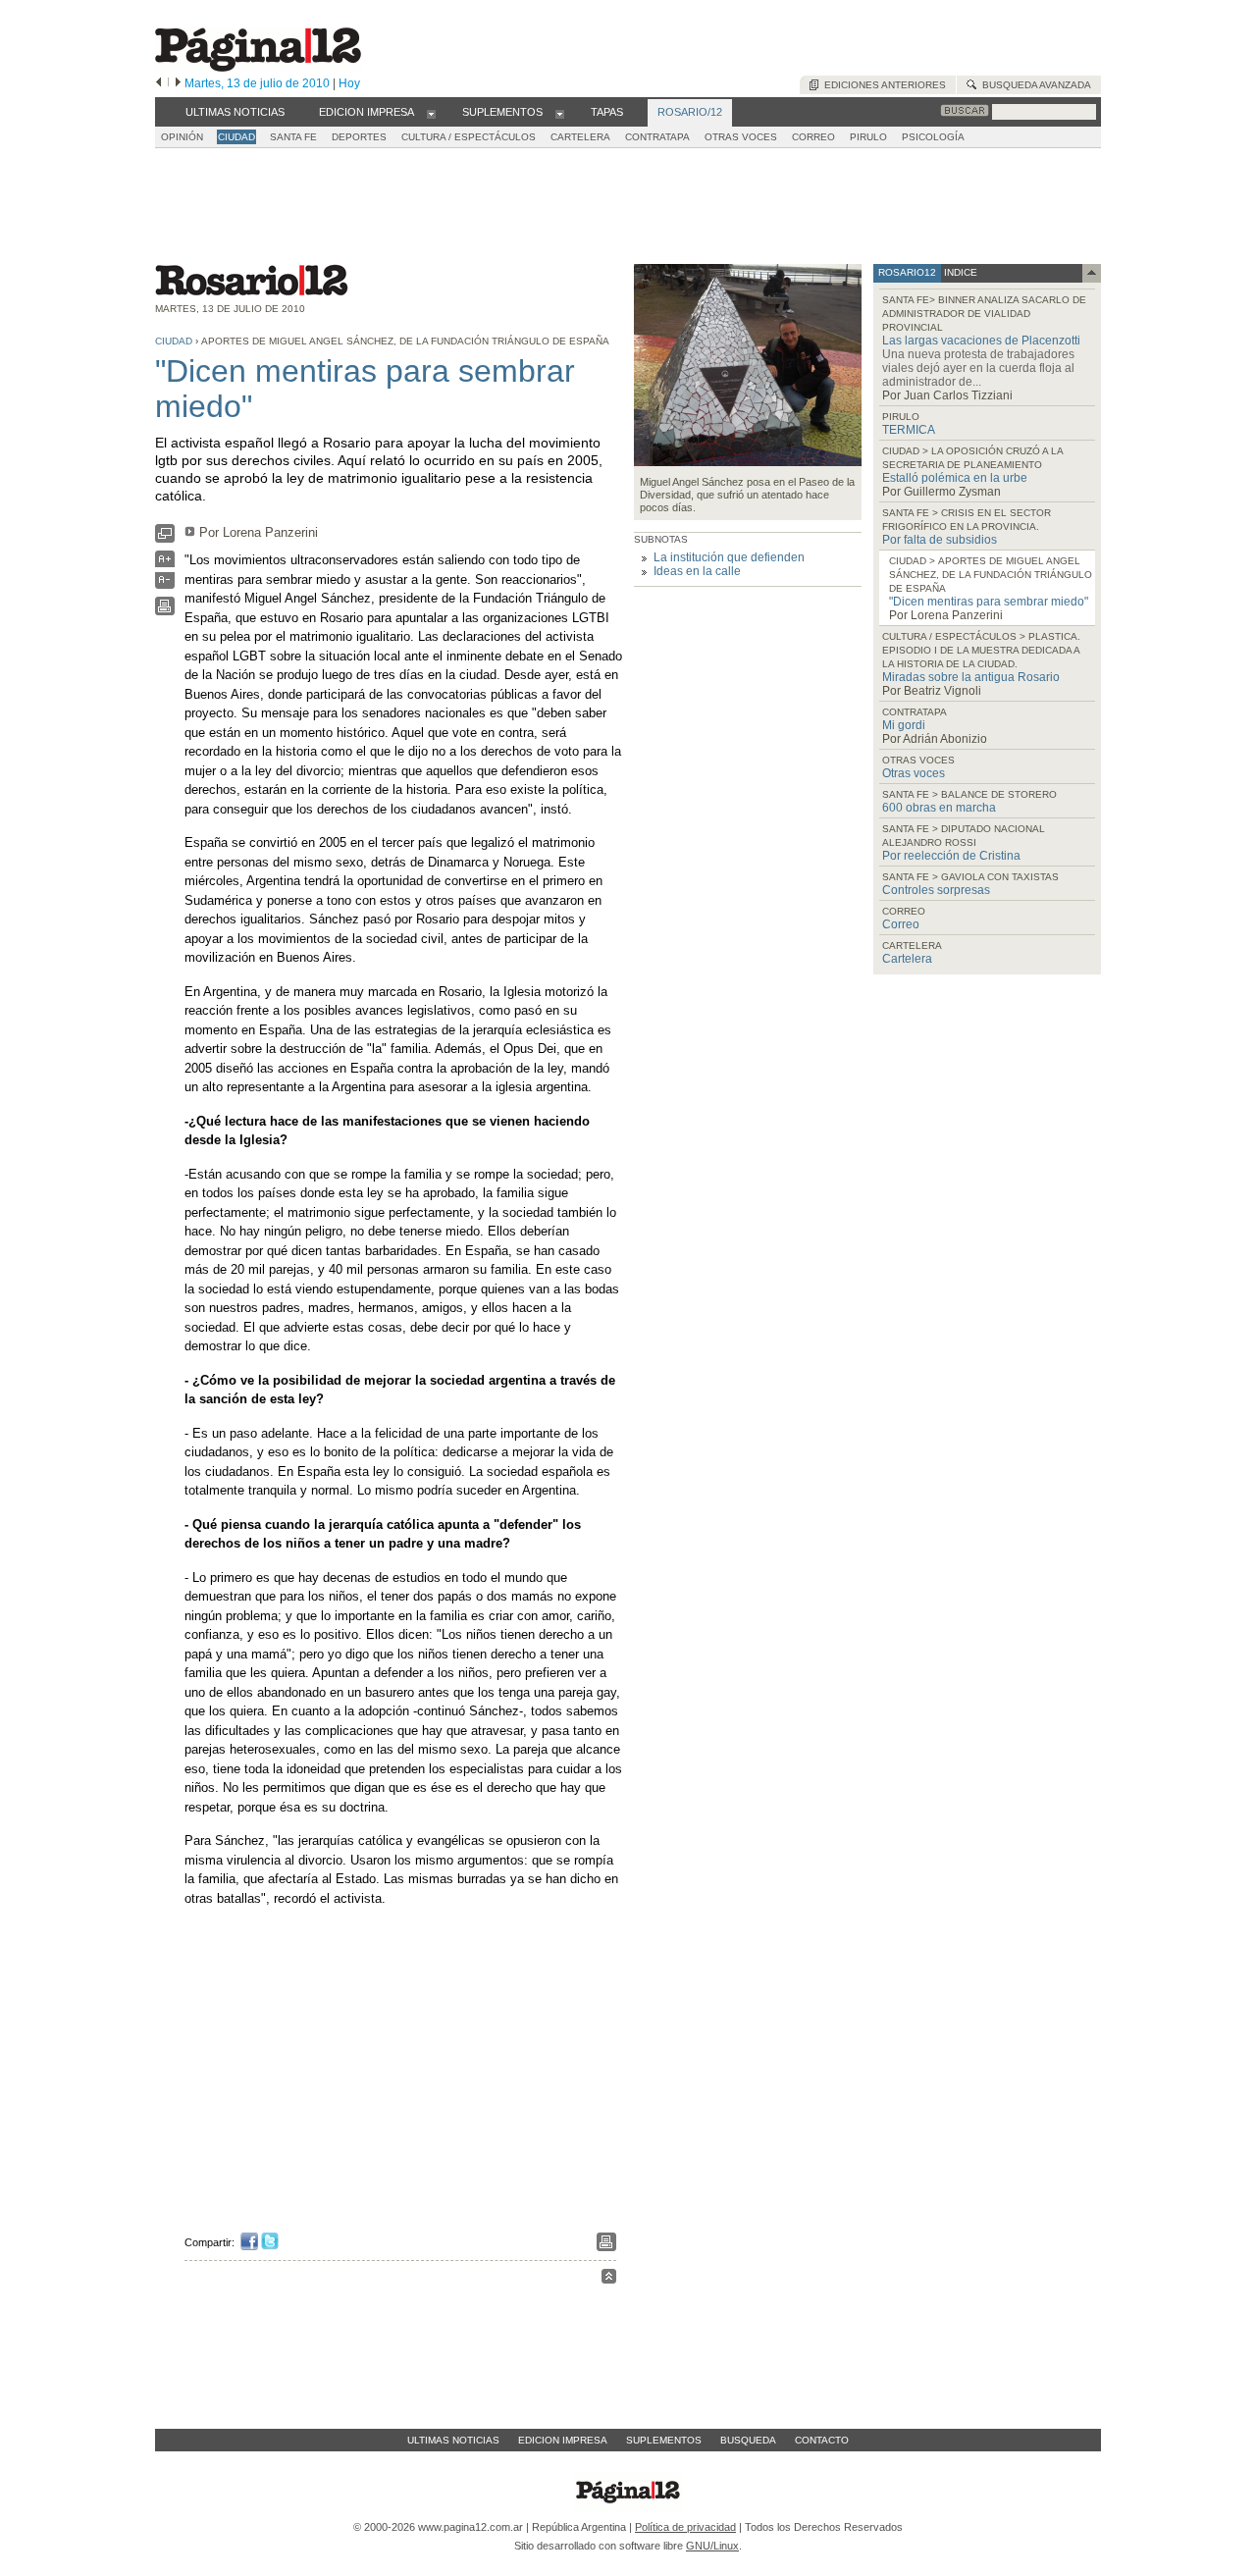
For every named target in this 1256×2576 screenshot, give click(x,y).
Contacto (822, 2440)
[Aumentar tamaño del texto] (165, 564)
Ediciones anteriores (882, 85)
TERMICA (909, 430)
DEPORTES (359, 137)
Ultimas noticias (453, 2440)
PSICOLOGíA (933, 137)
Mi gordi (904, 725)
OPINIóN (182, 137)
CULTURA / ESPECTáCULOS (469, 137)
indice (959, 272)
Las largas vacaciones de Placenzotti (981, 341)
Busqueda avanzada (1034, 85)
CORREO (813, 137)
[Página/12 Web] (258, 67)
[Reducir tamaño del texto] (165, 584)
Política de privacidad (685, 2527)
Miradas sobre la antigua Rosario (971, 677)
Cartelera (907, 959)
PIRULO (868, 137)
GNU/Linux (712, 2546)
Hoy (349, 83)
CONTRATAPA (657, 137)
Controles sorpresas (936, 890)
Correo (901, 924)
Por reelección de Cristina (951, 856)
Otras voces (914, 773)
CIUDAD (236, 137)
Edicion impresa (563, 2440)
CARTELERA (580, 137)
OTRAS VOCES (741, 137)
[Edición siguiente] (178, 83)
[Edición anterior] (158, 83)
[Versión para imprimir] (165, 611)
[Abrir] (431, 113)
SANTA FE (293, 137)
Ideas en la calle (697, 571)
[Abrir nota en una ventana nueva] (165, 538)
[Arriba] (609, 2279)
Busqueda (748, 2440)
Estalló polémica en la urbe (955, 478)
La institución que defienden (729, 557)
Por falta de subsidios (940, 540)
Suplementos (664, 2440)
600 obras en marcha (939, 808)
